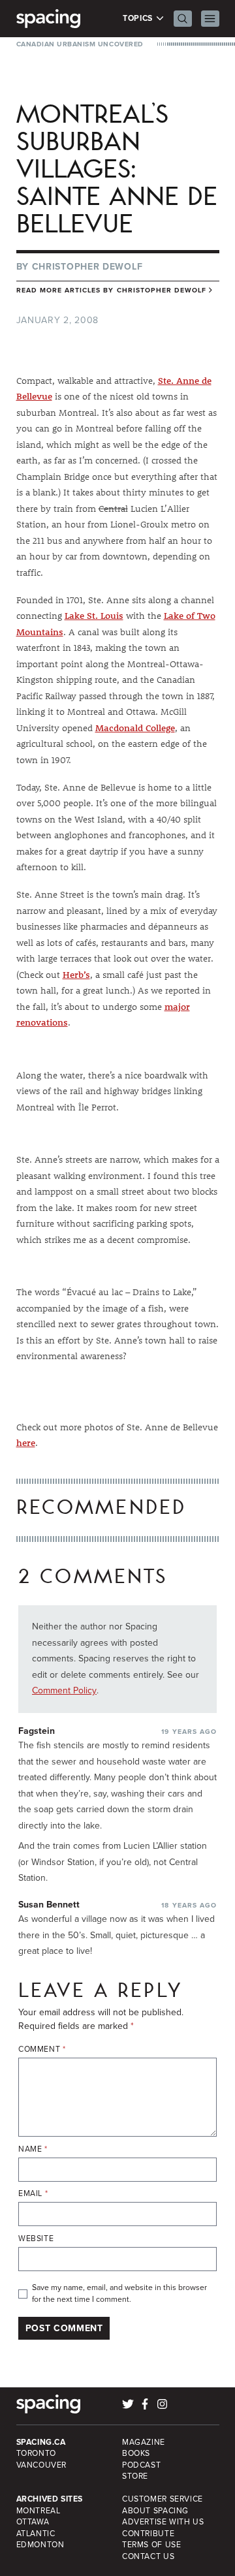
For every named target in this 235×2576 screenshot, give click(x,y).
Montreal (39, 2511)
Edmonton (40, 2545)
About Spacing (155, 2511)
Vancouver (42, 2465)
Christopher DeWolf (87, 267)
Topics (139, 19)
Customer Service (163, 2499)
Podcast (141, 2465)
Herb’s (76, 975)
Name (33, 2149)
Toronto (36, 2453)
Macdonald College (135, 728)
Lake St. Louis (94, 616)
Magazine (144, 2442)
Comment (42, 2050)
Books (136, 2453)
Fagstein (37, 1731)
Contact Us (148, 2556)
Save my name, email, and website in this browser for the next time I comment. (119, 2294)
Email (33, 2194)
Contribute (148, 2534)
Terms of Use (151, 2545)
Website (36, 2239)
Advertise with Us (163, 2522)
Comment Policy (64, 1690)
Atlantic (36, 2534)
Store (135, 2476)
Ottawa (33, 2522)
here (26, 1443)
